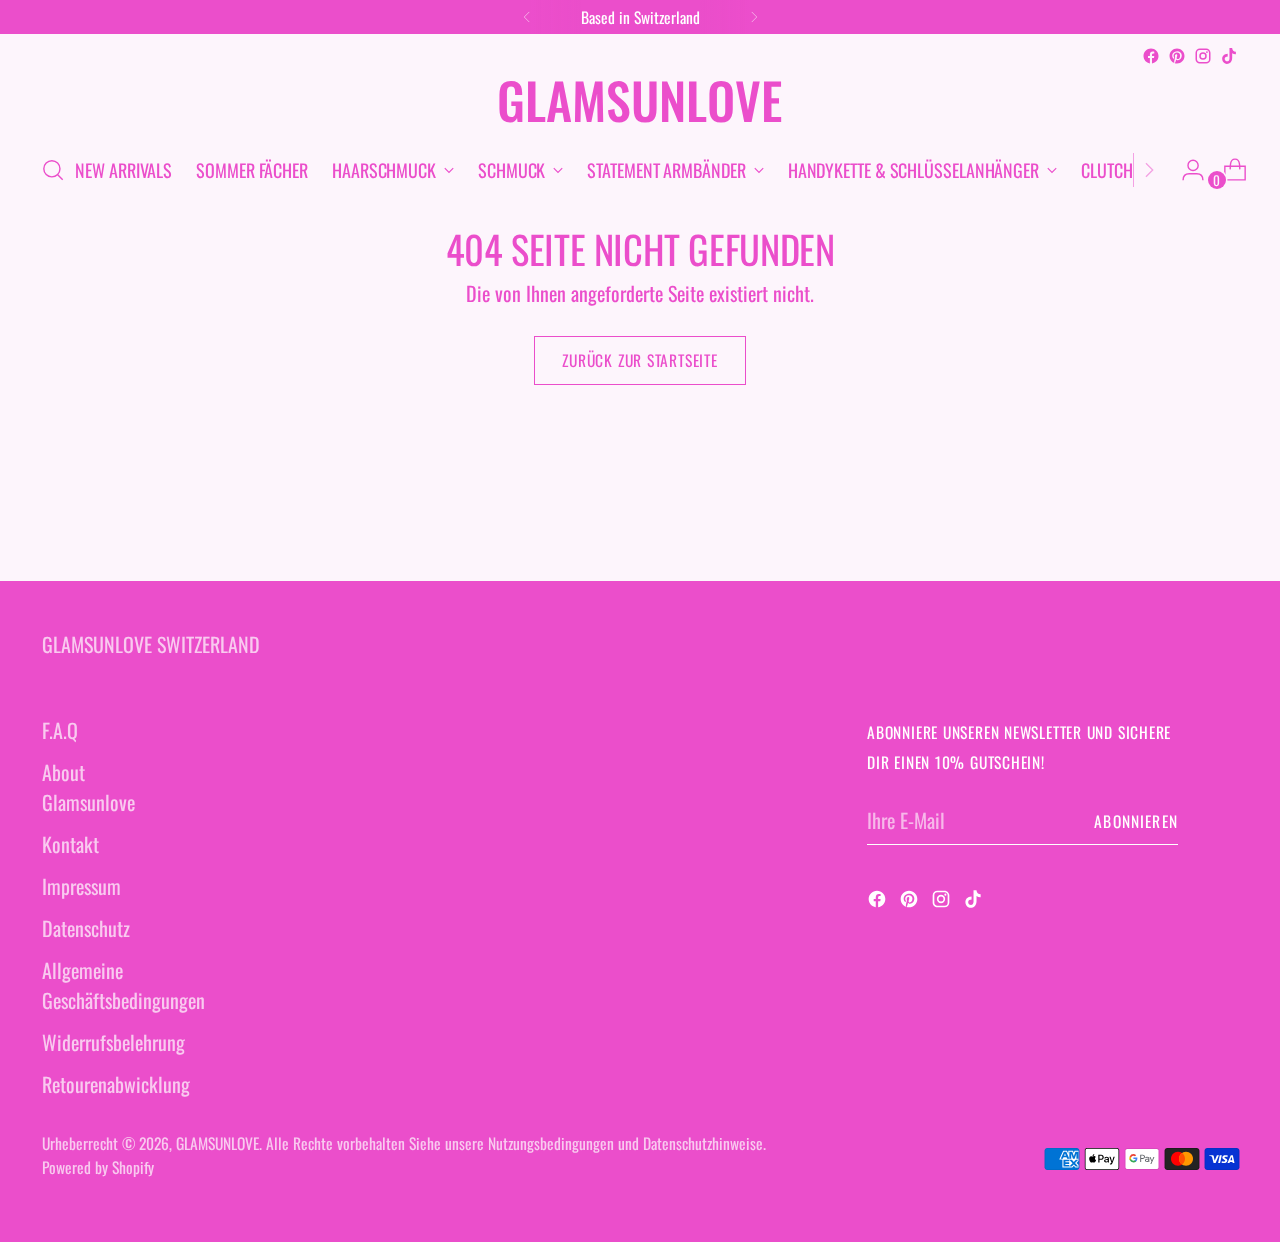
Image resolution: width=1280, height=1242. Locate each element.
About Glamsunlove (88, 787)
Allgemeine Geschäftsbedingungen (123, 985)
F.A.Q (60, 730)
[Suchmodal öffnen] (53, 170)
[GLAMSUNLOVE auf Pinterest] (1177, 56)
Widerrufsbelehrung (113, 1042)
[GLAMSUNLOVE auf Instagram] (1203, 56)
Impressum (81, 886)
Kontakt (70, 844)
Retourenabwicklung (116, 1084)
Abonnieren (1136, 820)
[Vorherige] (527, 17)
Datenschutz (86, 928)
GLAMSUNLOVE (217, 1142)
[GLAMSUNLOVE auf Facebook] (1151, 56)
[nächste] (754, 17)
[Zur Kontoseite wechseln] (1185, 170)
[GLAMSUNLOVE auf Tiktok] (1229, 56)
